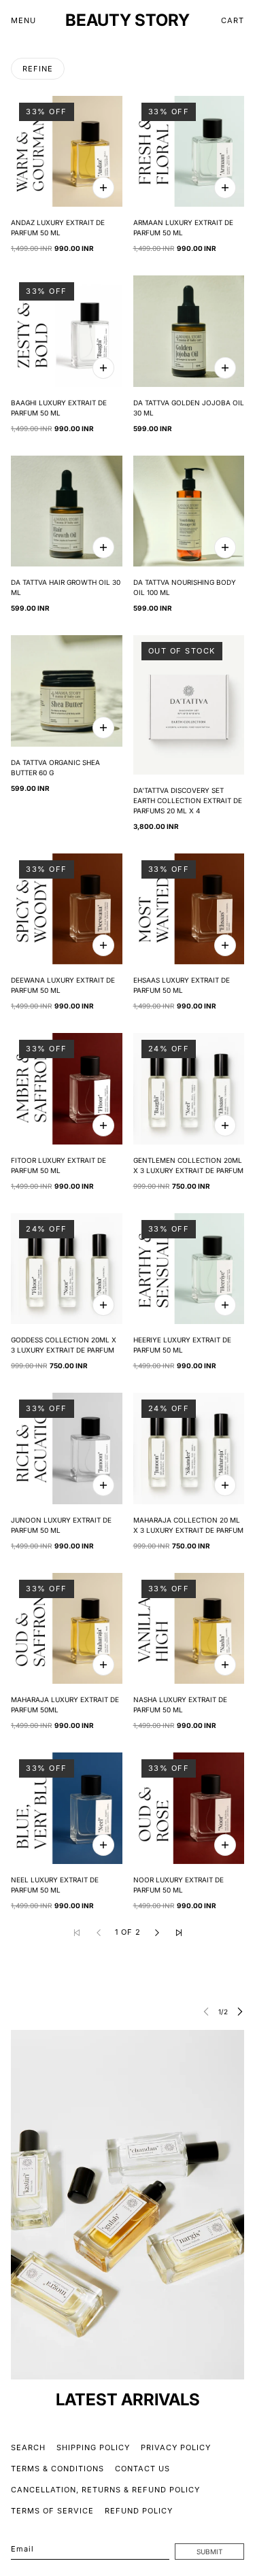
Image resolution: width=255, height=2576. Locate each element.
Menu (23, 20)
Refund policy (139, 2511)
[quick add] (103, 188)
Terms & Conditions (57, 2469)
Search (28, 2447)
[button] (157, 1933)
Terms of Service (52, 2511)
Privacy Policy (176, 2447)
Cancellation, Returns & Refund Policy (105, 2490)
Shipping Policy (93, 2447)
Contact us (142, 2469)
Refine (38, 69)
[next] (240, 2011)
